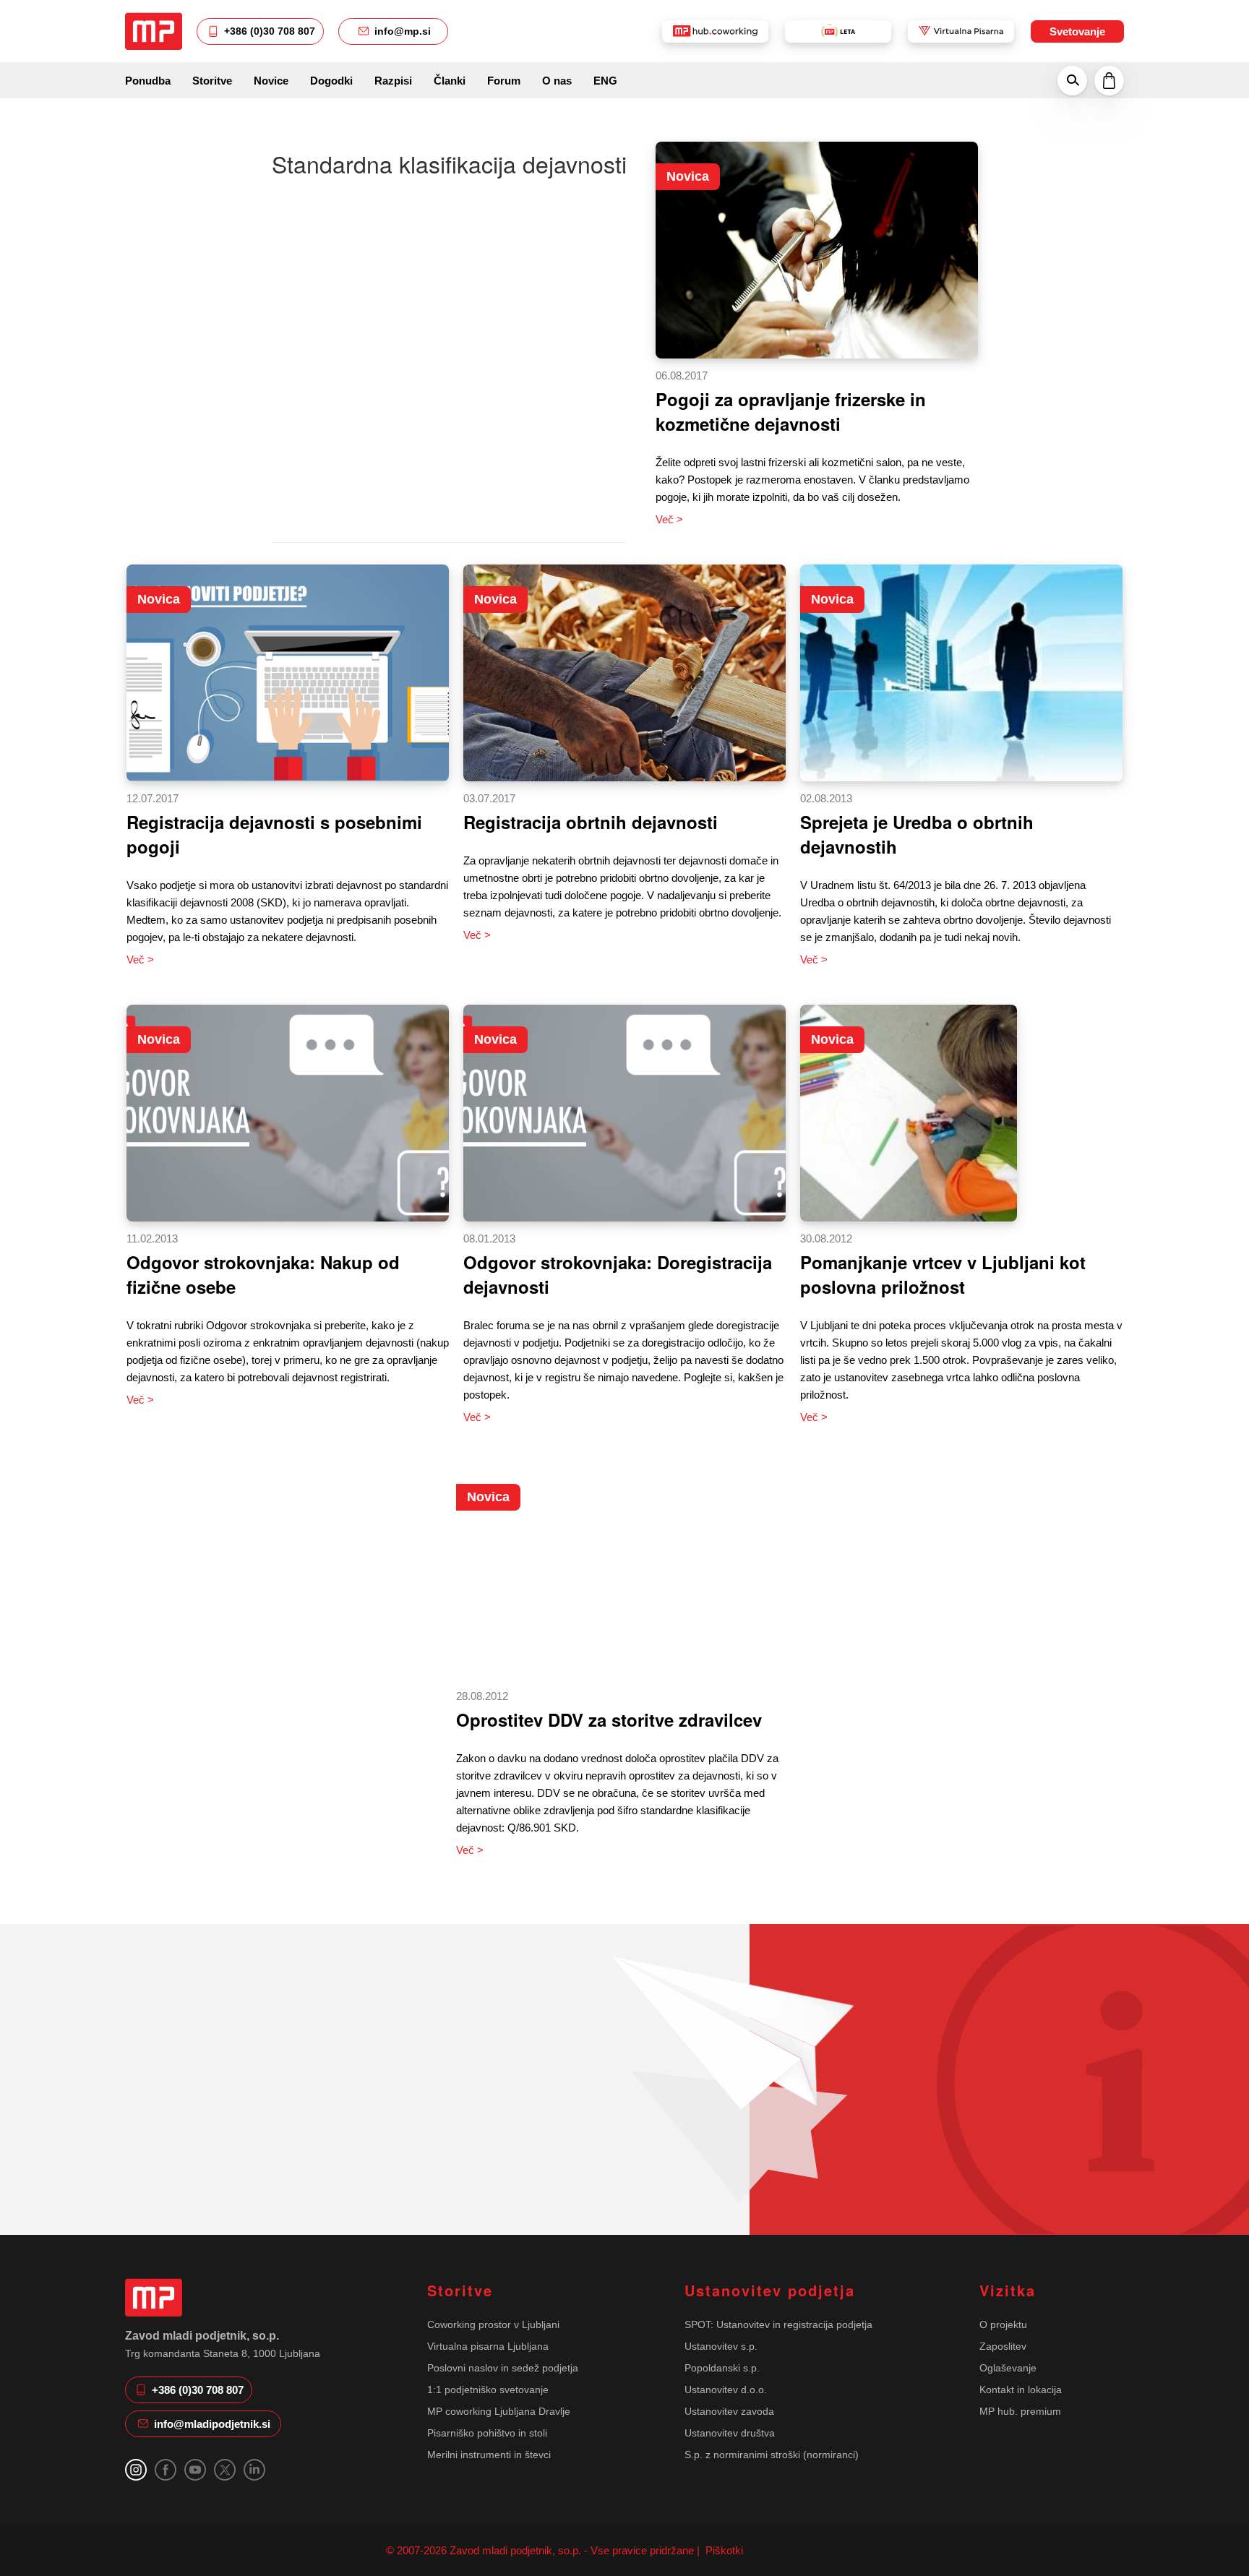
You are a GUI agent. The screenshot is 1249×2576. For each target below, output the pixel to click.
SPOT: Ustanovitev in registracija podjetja (778, 2324)
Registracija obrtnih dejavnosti (591, 822)
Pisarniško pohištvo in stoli (487, 2433)
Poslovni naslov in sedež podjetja (503, 2368)
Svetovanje (1077, 31)
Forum (504, 81)
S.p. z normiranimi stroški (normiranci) (772, 2455)
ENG (605, 81)
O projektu (1003, 2324)
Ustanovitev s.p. (721, 2346)
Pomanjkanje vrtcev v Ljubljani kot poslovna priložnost (943, 1274)
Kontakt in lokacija (1021, 2390)
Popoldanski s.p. (722, 2368)
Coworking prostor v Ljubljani (493, 2324)
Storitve (212, 81)
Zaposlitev (1003, 2346)
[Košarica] (1109, 80)
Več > (669, 519)
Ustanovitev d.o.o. (726, 2390)
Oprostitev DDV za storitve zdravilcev (609, 1720)
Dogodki (331, 81)
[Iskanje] (1072, 80)
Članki (450, 81)
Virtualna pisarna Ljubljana (488, 2346)
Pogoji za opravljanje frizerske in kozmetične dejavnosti (791, 411)
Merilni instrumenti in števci (489, 2455)
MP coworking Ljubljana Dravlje (499, 2411)
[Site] (154, 31)
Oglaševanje (1008, 2368)
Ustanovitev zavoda (729, 2411)
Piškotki (723, 2550)
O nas (557, 81)
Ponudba (148, 81)
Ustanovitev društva (730, 2433)
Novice (271, 81)
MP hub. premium (1020, 2411)
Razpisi (393, 81)
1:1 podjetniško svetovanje (488, 2390)
